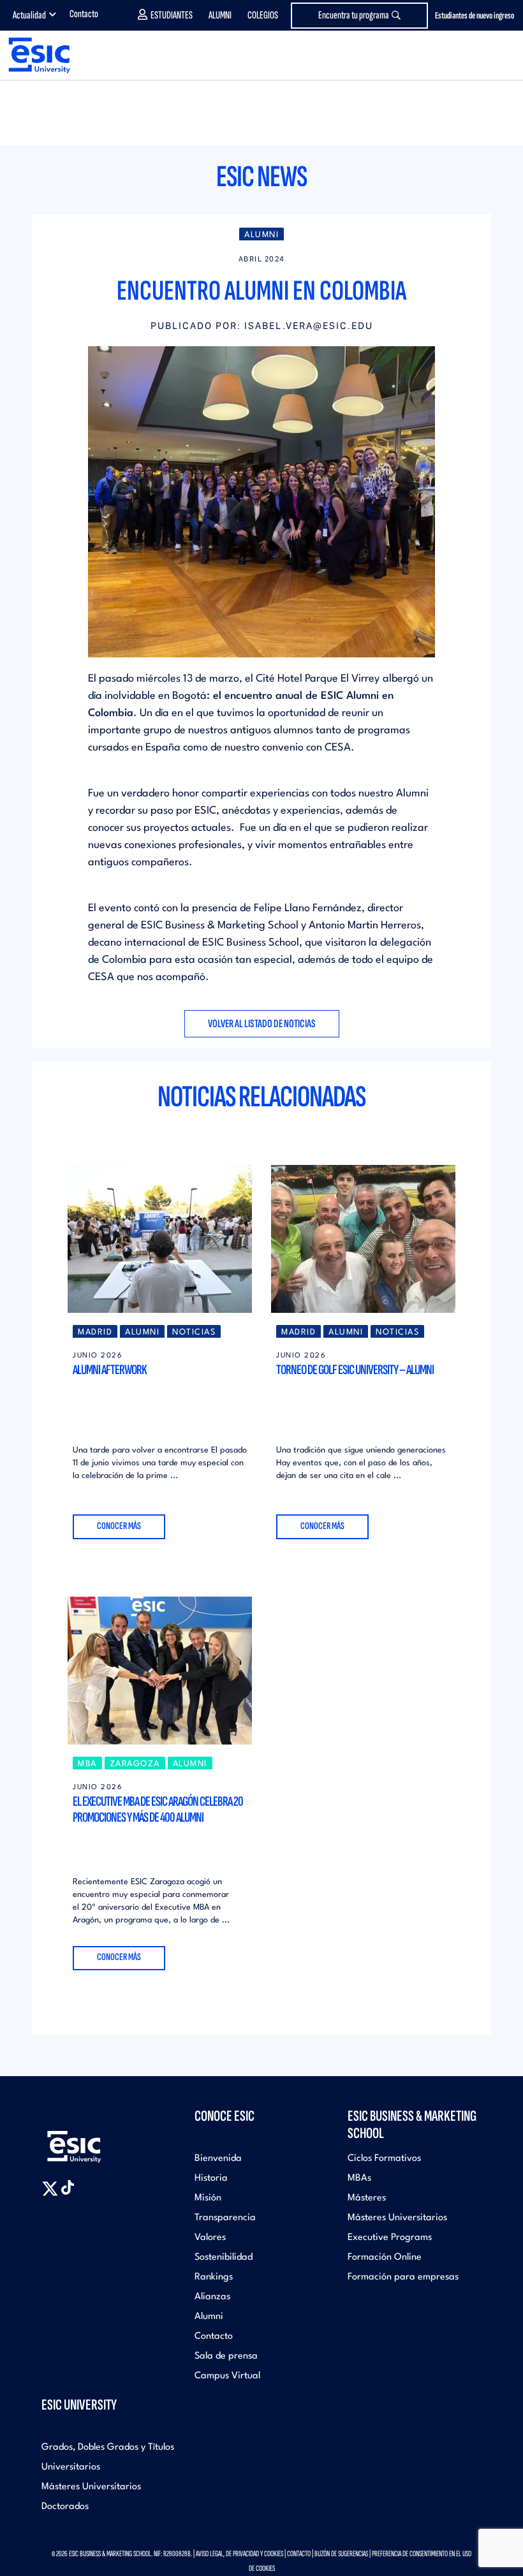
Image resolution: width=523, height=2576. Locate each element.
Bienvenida (218, 2159)
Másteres (367, 2198)
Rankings (214, 2277)
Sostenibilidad (224, 2258)
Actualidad (29, 15)
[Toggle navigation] (501, 56)
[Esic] (92, 2141)
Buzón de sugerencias (341, 2554)
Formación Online (385, 2258)
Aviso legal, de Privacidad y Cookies (239, 2554)
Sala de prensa (226, 2356)
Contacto (84, 14)
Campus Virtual (227, 2376)
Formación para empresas (403, 2277)
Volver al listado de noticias (262, 1024)
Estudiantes (172, 15)
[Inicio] (35, 55)
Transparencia (225, 2218)
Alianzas (212, 2297)
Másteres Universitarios (397, 2218)
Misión (208, 2198)
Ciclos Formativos (384, 2159)
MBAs (359, 2178)
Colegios (263, 15)
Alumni (220, 15)
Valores (210, 2238)
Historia (211, 2178)
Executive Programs (390, 2238)
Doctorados (65, 2507)
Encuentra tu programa (354, 15)
